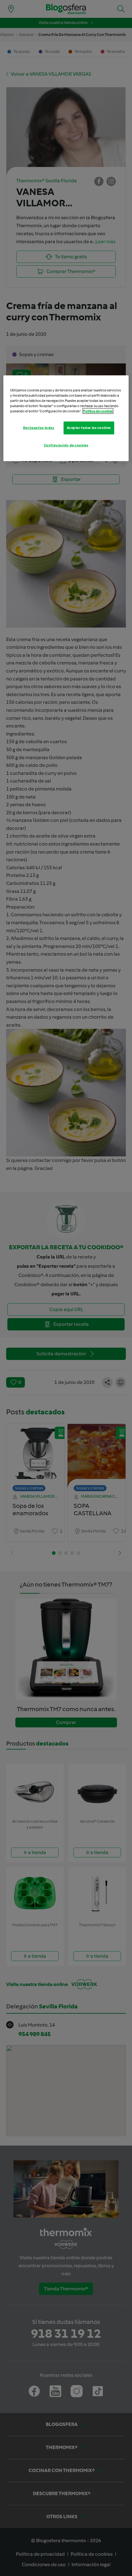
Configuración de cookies (66, 445)
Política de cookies (98, 411)
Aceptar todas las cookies (89, 428)
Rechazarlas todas (39, 428)
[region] (66, 418)
